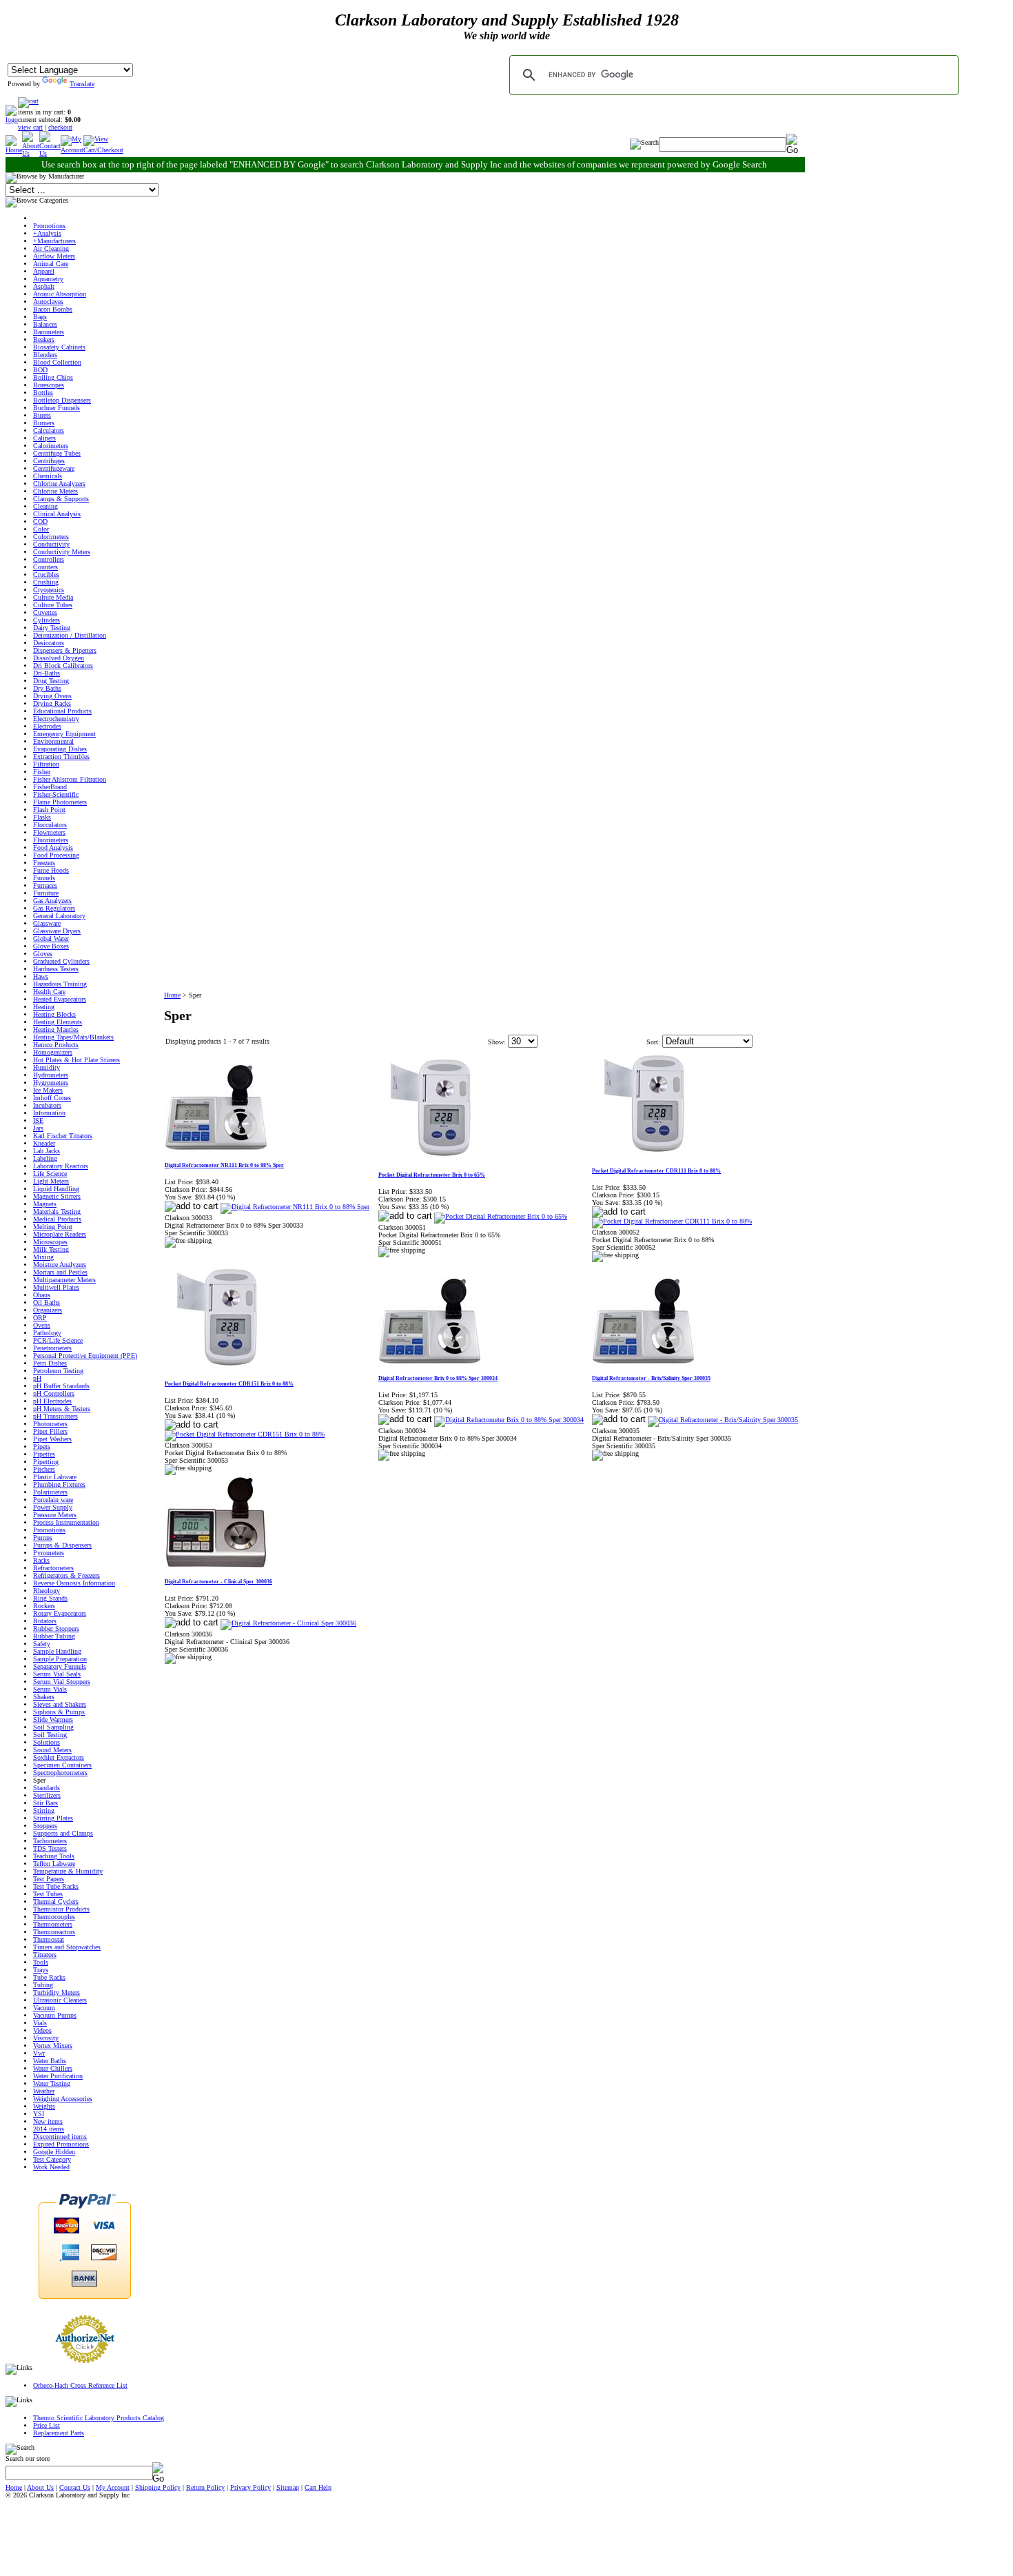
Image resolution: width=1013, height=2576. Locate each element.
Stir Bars (45, 1803)
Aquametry (48, 279)
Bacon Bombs (53, 309)
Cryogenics (49, 590)
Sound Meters (52, 1750)
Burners (44, 423)
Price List (47, 2425)
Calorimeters (51, 446)
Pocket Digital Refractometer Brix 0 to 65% (432, 1175)
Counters (45, 567)
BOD (40, 370)
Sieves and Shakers (60, 1704)
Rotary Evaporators (60, 1613)
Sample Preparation (60, 1659)
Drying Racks (52, 703)
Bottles (43, 393)
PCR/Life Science (58, 1340)
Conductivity (51, 544)
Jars (38, 1128)
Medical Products (57, 1219)
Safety (42, 1644)
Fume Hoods (51, 870)
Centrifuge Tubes (57, 453)
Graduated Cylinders (61, 961)
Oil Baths (47, 1302)
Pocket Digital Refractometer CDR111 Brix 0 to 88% (656, 1171)
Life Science (50, 1174)
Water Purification (58, 2076)
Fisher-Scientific (56, 794)
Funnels (44, 878)
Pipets (42, 1447)
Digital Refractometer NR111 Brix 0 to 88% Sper (224, 1165)
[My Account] (72, 150)
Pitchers (44, 1469)
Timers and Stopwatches (67, 1947)
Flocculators (50, 825)
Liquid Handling (56, 1189)
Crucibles (46, 575)
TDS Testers (50, 1848)
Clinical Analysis (57, 514)
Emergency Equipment (64, 734)
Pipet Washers (52, 1439)
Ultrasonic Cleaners (60, 2000)
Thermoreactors (54, 1932)
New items (48, 2121)
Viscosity (46, 2038)
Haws (41, 976)
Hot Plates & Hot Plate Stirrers (76, 1060)
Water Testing (52, 2083)
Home (172, 995)
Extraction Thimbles (61, 757)
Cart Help (318, 2487)
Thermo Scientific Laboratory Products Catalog (99, 2418)
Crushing (46, 582)
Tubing (43, 1985)
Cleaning (45, 506)
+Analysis (47, 233)
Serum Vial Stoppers (62, 1682)
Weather (44, 2091)
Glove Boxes (51, 946)
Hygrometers (51, 1083)
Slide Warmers (53, 1720)
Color (41, 529)
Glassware (47, 923)
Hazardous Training (60, 984)
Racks (41, 1560)
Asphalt (44, 286)
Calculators (49, 430)
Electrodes (47, 726)
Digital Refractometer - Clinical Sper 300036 (218, 1582)
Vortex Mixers (53, 2046)
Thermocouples (54, 1917)
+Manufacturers (54, 241)
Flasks (42, 817)
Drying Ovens (52, 696)
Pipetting (46, 1462)
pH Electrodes (52, 1401)
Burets (42, 415)
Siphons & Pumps (59, 1712)
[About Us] (31, 153)
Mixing (43, 1257)
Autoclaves (48, 302)
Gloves (43, 954)
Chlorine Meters (55, 491)
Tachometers (50, 1841)
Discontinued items (60, 2137)
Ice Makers (48, 1090)
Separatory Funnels (60, 1666)
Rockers (44, 1606)
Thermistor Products (61, 1909)
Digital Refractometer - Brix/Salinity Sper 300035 (651, 1378)
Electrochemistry (56, 719)
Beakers (44, 339)
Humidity (47, 1067)
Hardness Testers (56, 969)
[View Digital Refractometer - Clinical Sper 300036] (288, 1623)
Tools (41, 1962)
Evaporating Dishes (60, 749)
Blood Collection (57, 362)
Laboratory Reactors (61, 1166)
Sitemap (288, 2487)
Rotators (45, 1621)
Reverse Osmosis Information (74, 1583)
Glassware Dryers (57, 931)
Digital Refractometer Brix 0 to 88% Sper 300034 (438, 1378)
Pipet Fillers (50, 1431)
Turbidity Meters (57, 1992)
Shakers (44, 1697)
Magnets (45, 1204)
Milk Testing (51, 1249)
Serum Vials (50, 1689)
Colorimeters (51, 537)
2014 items (49, 2129)
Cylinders (47, 620)
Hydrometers (51, 1075)
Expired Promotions (61, 2144)
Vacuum (44, 2008)
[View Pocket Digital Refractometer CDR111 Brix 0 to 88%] (672, 1221)
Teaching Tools (54, 1856)
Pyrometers (49, 1553)
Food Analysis (53, 848)
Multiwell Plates (56, 1287)
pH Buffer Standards (61, 1386)
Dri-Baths (47, 673)
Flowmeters (49, 832)
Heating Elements (58, 1022)
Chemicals (48, 476)
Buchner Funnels (57, 408)
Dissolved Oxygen (59, 658)
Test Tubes (48, 1894)
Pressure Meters (55, 1515)
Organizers (48, 1310)
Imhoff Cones (52, 1098)
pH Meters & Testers (62, 1409)
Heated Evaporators (60, 999)
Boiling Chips (53, 377)
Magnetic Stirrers (57, 1196)
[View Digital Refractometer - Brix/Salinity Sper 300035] (723, 1420)
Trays (41, 1970)
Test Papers (49, 1879)
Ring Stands (50, 1598)
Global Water (51, 939)
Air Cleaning (51, 249)
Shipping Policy (158, 2487)
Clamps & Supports (61, 499)
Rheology (47, 1591)
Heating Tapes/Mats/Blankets (73, 1037)
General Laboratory (59, 916)
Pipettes (44, 1454)
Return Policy (205, 2487)
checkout (60, 127)
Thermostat (49, 1939)
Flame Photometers (60, 802)
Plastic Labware (55, 1477)
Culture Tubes (53, 605)
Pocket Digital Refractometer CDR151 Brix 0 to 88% (229, 1384)
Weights (44, 2106)
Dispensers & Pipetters (65, 650)
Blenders (45, 355)
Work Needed (51, 2167)
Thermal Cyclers (56, 1901)
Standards (47, 1788)
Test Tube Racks (56, 1886)
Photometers (50, 1424)
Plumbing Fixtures (59, 1484)
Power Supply (53, 1507)
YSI (39, 2114)
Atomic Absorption (60, 294)
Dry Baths (47, 688)
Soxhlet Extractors (59, 1757)
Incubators (47, 1105)
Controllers (49, 559)
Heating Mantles (56, 1030)
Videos (42, 2030)
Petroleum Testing (58, 1371)
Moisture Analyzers (60, 1265)
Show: (497, 1042)
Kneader (44, 1143)
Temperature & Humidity (68, 1871)
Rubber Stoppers (56, 1629)
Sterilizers (47, 1795)
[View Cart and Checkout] (103, 150)
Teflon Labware (54, 1864)
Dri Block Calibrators (63, 666)
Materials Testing (57, 1211)
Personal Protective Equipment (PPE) (85, 1356)
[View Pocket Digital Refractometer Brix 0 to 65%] (501, 1216)
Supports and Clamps (63, 1833)
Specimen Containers (62, 1765)
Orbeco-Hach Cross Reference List (80, 2385)
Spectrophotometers (60, 1773)
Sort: (653, 1042)
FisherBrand (50, 787)
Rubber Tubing (54, 1636)
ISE (38, 1120)
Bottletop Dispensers (62, 400)
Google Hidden (54, 2152)
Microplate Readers (60, 1234)
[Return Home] (12, 120)
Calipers (44, 438)
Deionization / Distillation (70, 635)
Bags (40, 317)
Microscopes (50, 1242)
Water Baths (50, 2061)
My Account (113, 2487)
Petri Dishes (50, 1363)
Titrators (45, 1955)
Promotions (49, 226)
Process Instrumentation (66, 1522)
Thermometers (53, 1924)
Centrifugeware (54, 468)
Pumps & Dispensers (62, 1545)
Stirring (44, 1811)
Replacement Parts (59, 2433)
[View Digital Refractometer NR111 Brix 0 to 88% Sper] (295, 1207)
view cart (30, 127)
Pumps (43, 1538)
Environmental (53, 741)
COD (40, 521)
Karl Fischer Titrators (63, 1136)
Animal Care (51, 264)
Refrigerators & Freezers (66, 1575)
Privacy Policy (250, 2487)
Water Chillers (53, 2068)
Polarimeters (50, 1492)
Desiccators (49, 643)
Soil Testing (50, 1735)
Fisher (42, 772)
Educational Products (62, 711)
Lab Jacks (47, 1151)
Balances (45, 324)
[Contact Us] (50, 153)
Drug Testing (51, 681)
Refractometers (53, 1568)
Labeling (45, 1158)
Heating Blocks (54, 1014)
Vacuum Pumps (55, 2015)
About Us (40, 2487)
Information (49, 1113)
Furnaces (45, 885)
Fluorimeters (51, 840)
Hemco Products (56, 1045)
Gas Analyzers (52, 901)
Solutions (47, 1742)
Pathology (47, 1333)
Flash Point (49, 810)
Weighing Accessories (63, 2099)
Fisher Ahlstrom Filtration (70, 779)
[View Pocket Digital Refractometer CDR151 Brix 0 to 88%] (245, 1434)
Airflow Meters (54, 256)
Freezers (44, 863)
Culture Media (53, 597)
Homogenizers (53, 1052)
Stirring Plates (53, 1818)
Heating (44, 1007)
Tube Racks (49, 1977)
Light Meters (51, 1181)
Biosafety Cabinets (59, 347)
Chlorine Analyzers (59, 484)
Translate (82, 84)
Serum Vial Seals (57, 1674)
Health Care (49, 992)
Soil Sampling (53, 1727)
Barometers (49, 332)
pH (37, 1378)
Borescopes (49, 385)
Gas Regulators (54, 908)
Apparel (44, 271)
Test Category (52, 2159)
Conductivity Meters (62, 552)
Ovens (42, 1325)
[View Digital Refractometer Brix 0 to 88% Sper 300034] (509, 1420)
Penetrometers (52, 1348)
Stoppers (45, 1826)
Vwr (39, 2053)
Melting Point (53, 1227)
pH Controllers (54, 1393)
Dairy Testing (52, 628)
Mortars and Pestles (60, 1272)
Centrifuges (49, 461)
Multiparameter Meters (64, 1280)
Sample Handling (57, 1651)
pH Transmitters (55, 1416)
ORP (40, 1318)
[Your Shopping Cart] (28, 101)
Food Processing (56, 855)
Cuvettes (45, 612)
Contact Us (75, 2487)
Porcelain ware (53, 1500)
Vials (40, 2023)
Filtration (46, 764)
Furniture (46, 893)
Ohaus (42, 1295)
